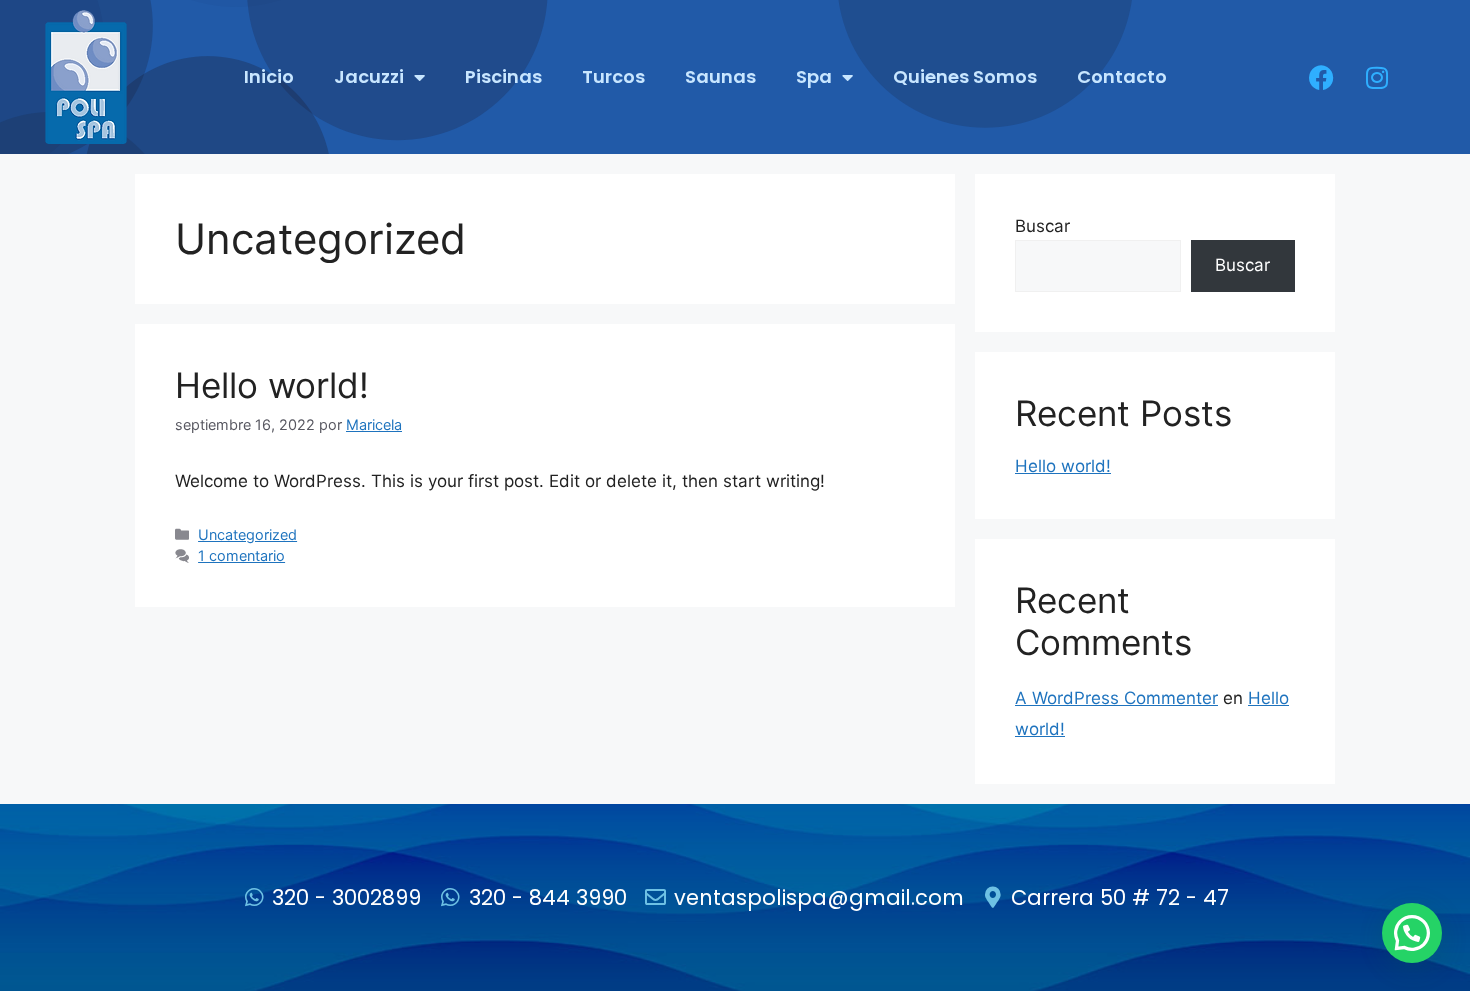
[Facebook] (1322, 77)
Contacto (1122, 76)
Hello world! (272, 385)
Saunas (720, 76)
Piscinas (503, 76)
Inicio (269, 76)
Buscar (1042, 226)
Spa (814, 76)
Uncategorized (247, 534)
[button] (1412, 933)
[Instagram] (1377, 77)
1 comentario (241, 555)
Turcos (613, 76)
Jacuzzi (369, 76)
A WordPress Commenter (1116, 698)
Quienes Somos (965, 76)
